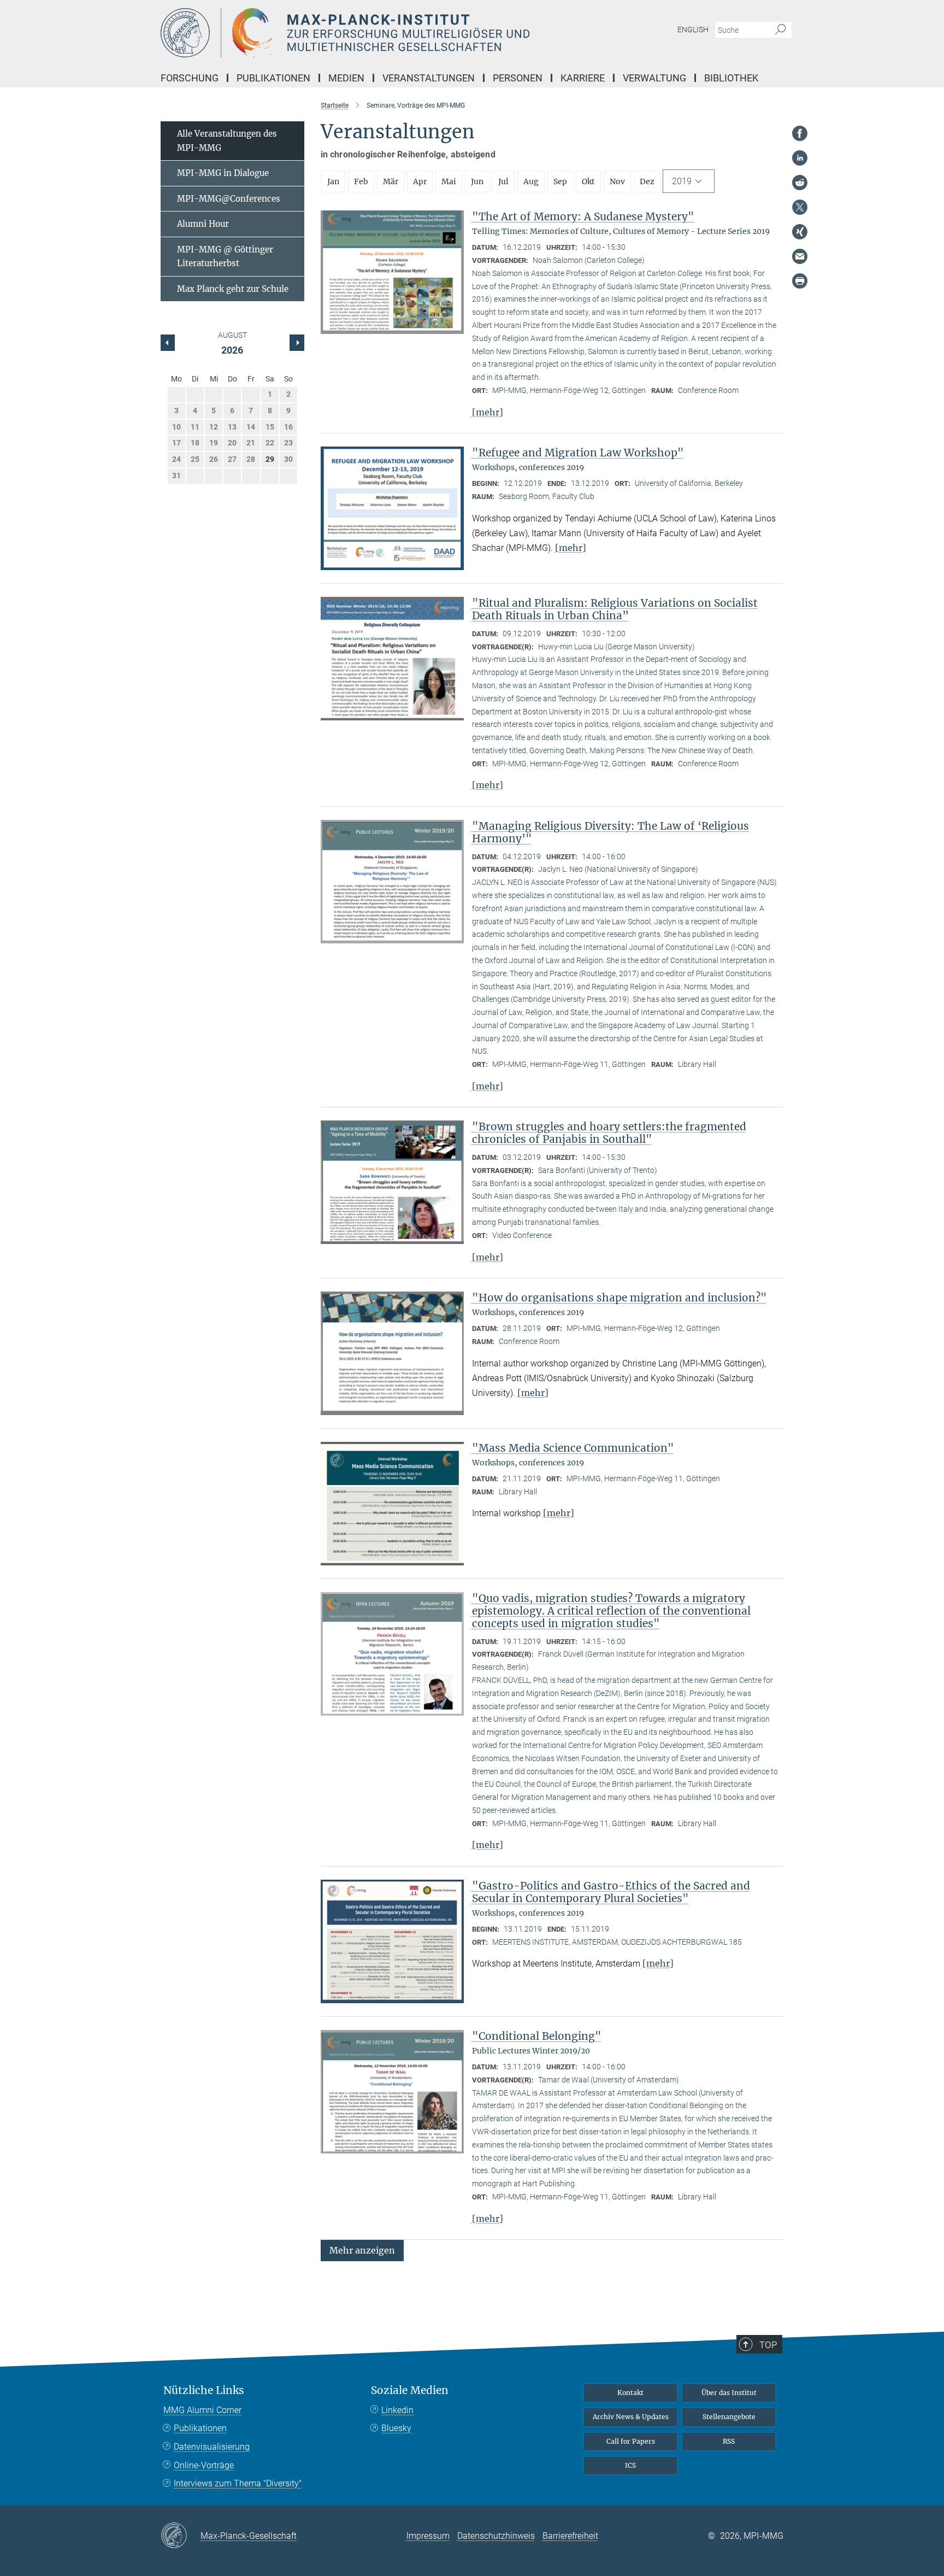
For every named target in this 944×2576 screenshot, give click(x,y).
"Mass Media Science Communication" (573, 1448)
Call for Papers (631, 2441)
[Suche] (780, 30)
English (693, 30)
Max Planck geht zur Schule (233, 289)
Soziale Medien (410, 2390)
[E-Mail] (800, 256)
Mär (391, 181)
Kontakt (630, 2393)
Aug (531, 181)
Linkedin (397, 2410)
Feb (361, 181)
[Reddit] (800, 183)
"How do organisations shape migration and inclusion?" (619, 1298)
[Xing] (800, 232)
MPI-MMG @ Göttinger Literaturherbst (225, 257)
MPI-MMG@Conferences (229, 199)
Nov (617, 181)
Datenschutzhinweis (496, 2536)
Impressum (428, 2536)
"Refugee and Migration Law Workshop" (578, 453)
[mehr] (488, 412)
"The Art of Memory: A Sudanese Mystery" (583, 216)
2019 (682, 181)
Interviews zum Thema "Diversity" (238, 2483)
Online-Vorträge (204, 2465)
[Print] (800, 281)
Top (768, 2345)
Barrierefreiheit (570, 2536)
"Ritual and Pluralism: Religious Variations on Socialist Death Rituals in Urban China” (615, 609)
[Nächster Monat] (168, 343)
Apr (420, 181)
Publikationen (200, 2428)
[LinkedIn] (800, 158)
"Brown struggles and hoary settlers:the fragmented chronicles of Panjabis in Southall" (609, 1133)
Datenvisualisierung (212, 2447)
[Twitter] (800, 207)
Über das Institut (729, 2393)
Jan (333, 181)
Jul (503, 181)
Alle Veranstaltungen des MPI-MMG (227, 141)
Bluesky (396, 2428)
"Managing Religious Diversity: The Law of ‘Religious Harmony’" (610, 832)
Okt (588, 181)
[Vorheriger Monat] (297, 343)
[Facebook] (800, 133)
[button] (362, 2250)
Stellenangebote (729, 2417)
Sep (560, 181)
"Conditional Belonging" (537, 2036)
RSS (729, 2441)
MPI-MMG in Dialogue (223, 173)
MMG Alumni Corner (202, 2410)
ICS (630, 2465)
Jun (477, 181)
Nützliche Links (204, 2390)
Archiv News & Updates (631, 2417)
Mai (449, 181)
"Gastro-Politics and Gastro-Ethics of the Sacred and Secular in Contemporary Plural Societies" (611, 1892)
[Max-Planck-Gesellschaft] (181, 2536)
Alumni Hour (203, 224)
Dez (647, 181)
